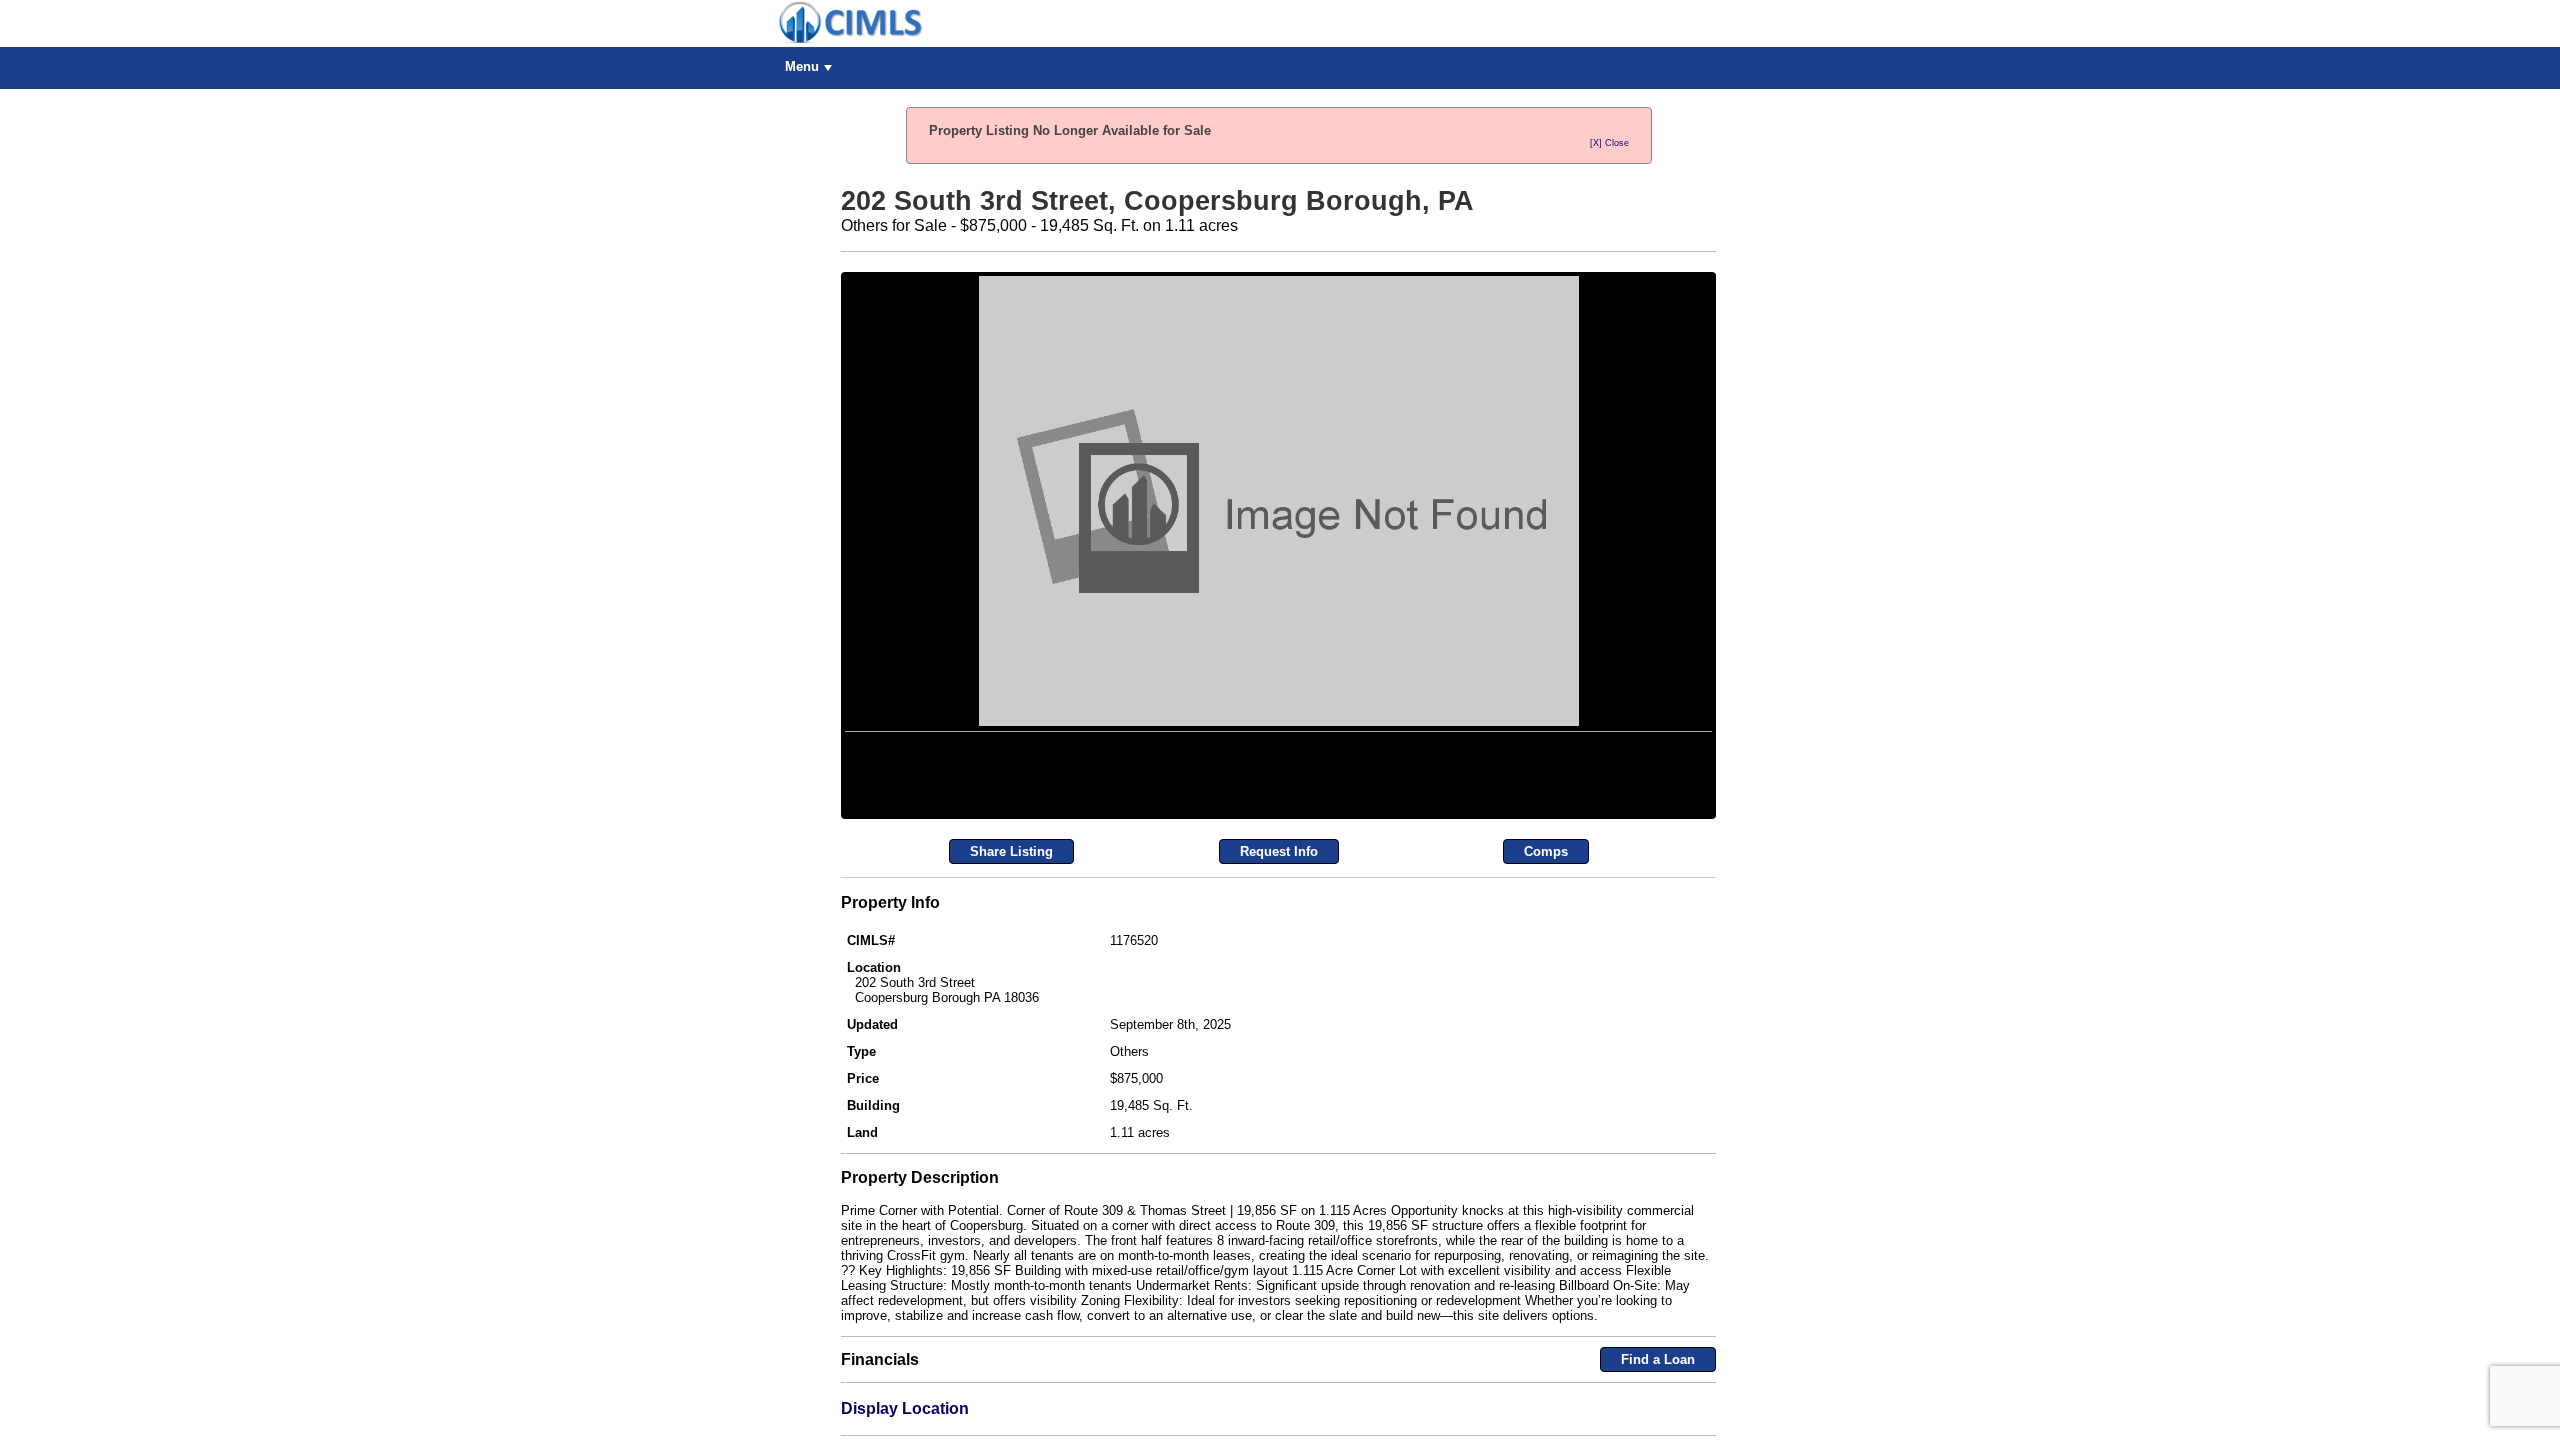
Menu (802, 66)
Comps (1546, 1051)
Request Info (1279, 1051)
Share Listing (1011, 1051)
